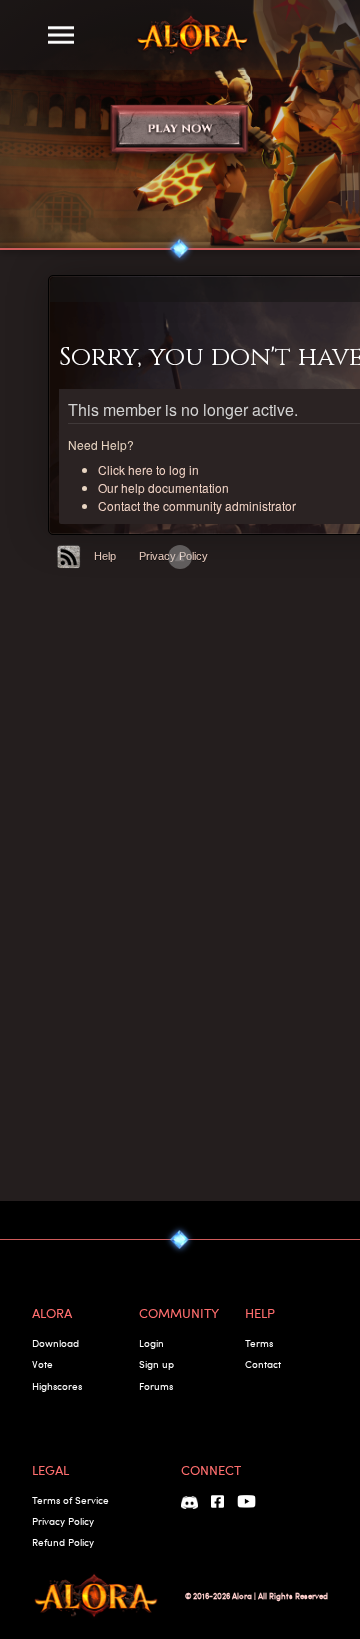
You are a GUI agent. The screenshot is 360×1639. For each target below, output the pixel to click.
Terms (259, 1343)
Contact (263, 1364)
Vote (42, 1364)
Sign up (156, 1364)
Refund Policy (63, 1542)
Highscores (57, 1386)
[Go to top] (180, 557)
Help (105, 556)
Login (151, 1343)
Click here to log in (148, 469)
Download (55, 1343)
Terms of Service (70, 1500)
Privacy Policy (63, 1521)
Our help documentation (163, 487)
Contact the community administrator (197, 505)
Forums (156, 1386)
